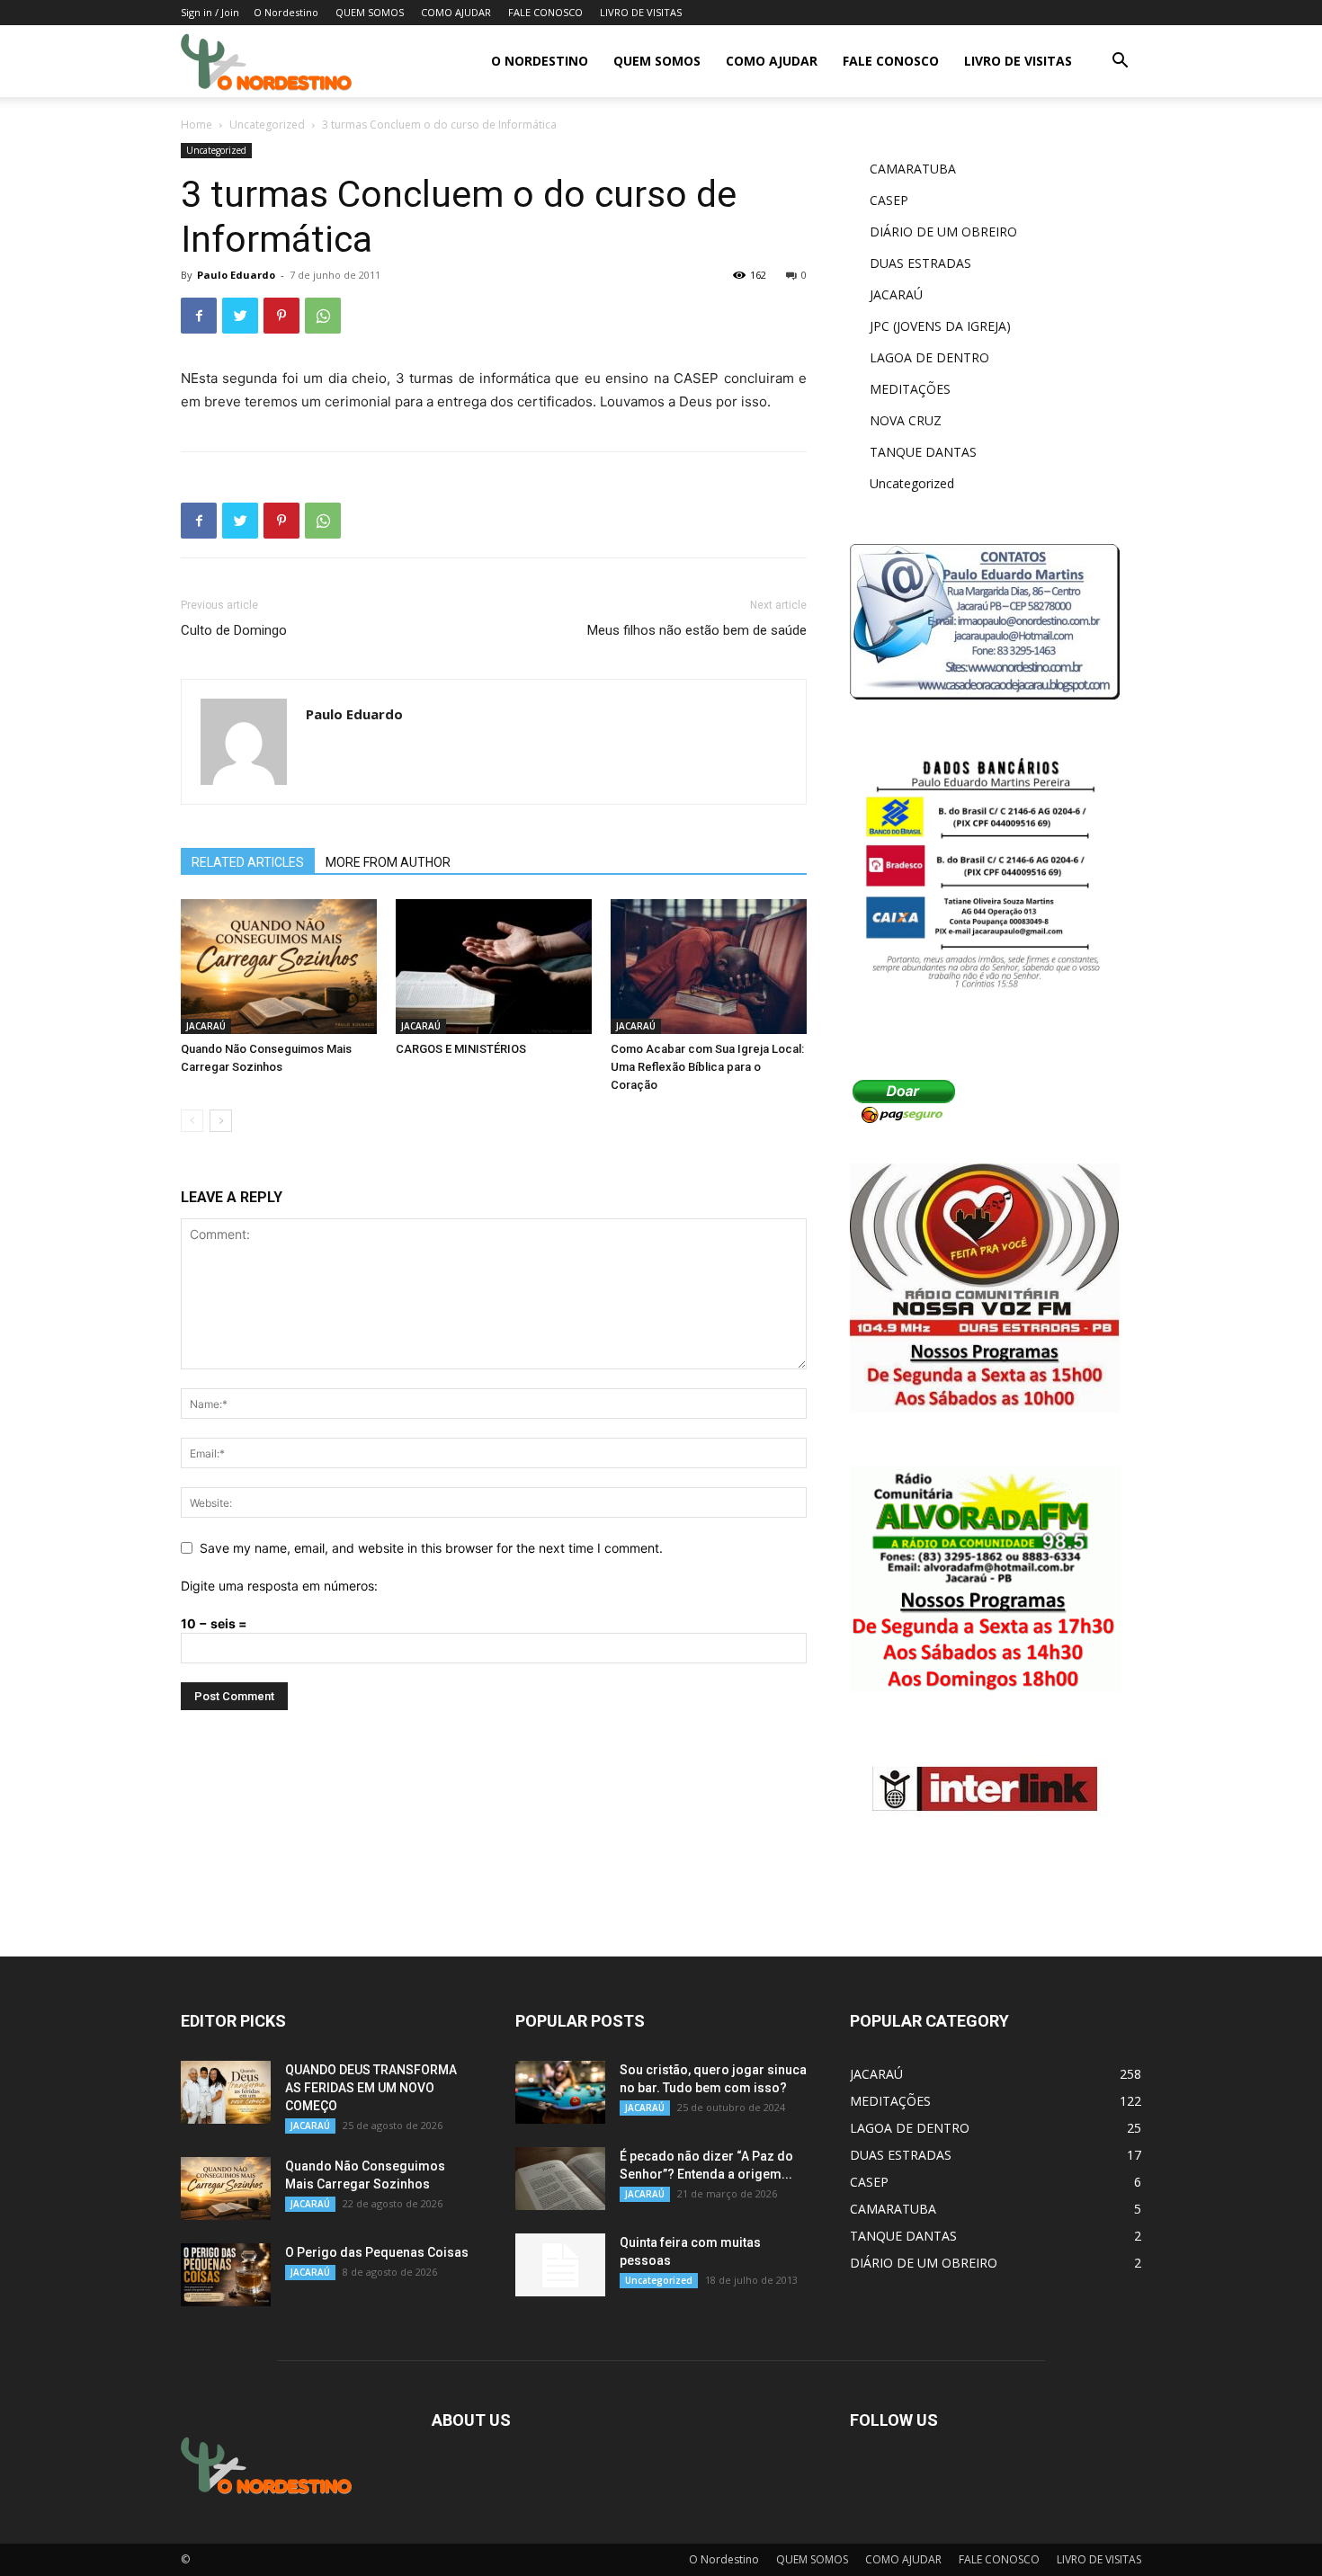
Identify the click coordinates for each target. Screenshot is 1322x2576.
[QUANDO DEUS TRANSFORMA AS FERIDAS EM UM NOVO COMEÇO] (226, 2092)
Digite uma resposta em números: (279, 1586)
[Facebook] (199, 316)
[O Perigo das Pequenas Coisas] (226, 2275)
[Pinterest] (281, 316)
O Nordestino (286, 12)
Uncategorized (267, 125)
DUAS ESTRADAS (920, 263)
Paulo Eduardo (236, 275)
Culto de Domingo (234, 630)
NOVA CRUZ (906, 420)
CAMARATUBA (913, 169)
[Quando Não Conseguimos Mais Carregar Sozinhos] (279, 967)
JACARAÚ (206, 1026)
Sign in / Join (210, 12)
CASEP (889, 200)
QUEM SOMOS (370, 12)
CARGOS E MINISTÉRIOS (461, 1049)
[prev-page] (192, 1121)
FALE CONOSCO (545, 12)
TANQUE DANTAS (923, 452)
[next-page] (221, 1121)
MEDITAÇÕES (910, 389)
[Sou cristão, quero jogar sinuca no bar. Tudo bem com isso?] (560, 2092)
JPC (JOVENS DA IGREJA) (940, 326)
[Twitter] (240, 316)
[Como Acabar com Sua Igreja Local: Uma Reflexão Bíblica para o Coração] (709, 967)
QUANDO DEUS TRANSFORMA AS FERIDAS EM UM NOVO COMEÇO (371, 2088)
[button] (1120, 62)
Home (197, 125)
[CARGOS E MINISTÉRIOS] (494, 967)
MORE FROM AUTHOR (388, 862)
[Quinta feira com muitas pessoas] (560, 2265)
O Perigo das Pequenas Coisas (377, 2252)
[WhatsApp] (323, 316)
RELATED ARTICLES (248, 862)
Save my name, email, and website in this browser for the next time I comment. (431, 1548)
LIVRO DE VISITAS (641, 12)
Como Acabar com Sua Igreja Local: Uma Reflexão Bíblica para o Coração (707, 1067)
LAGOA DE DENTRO (929, 357)
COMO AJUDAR (456, 12)
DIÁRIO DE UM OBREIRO (943, 232)
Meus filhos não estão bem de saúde (697, 630)
